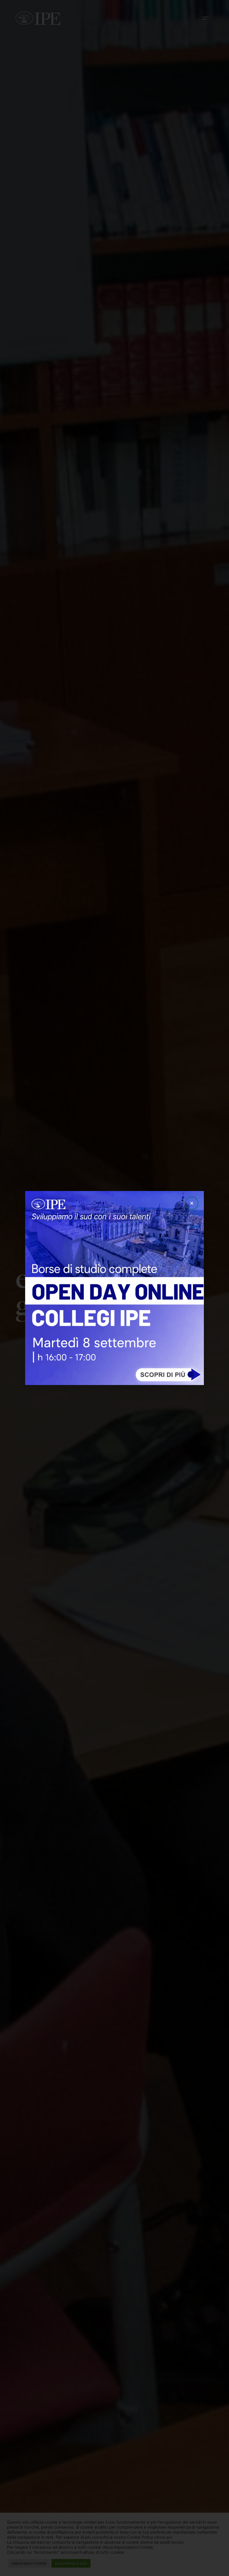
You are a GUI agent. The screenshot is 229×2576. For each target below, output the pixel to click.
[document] (115, 1288)
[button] (192, 1203)
